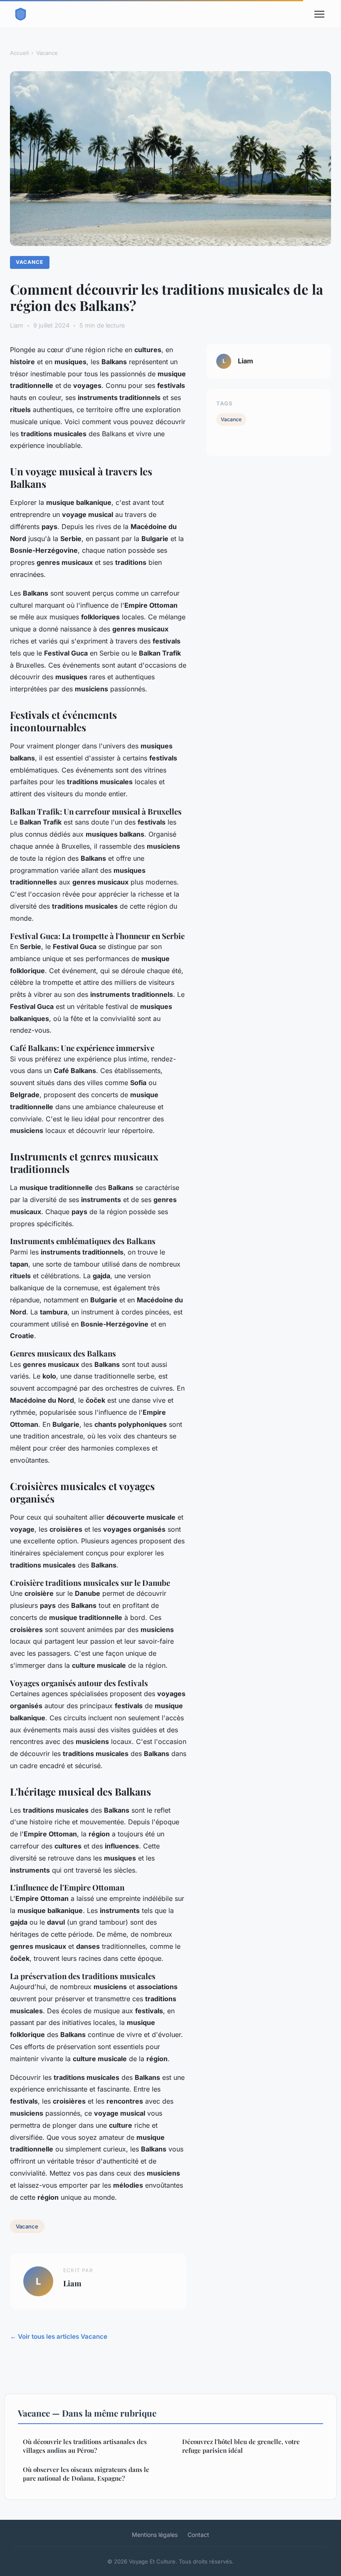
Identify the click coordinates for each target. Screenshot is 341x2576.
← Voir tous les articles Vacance (59, 2336)
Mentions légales (155, 2535)
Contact (198, 2535)
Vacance (47, 53)
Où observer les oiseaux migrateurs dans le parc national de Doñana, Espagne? (86, 2474)
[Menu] (319, 14)
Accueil (19, 53)
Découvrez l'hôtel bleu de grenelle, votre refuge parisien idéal (241, 2446)
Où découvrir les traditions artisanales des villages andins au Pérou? (85, 2446)
